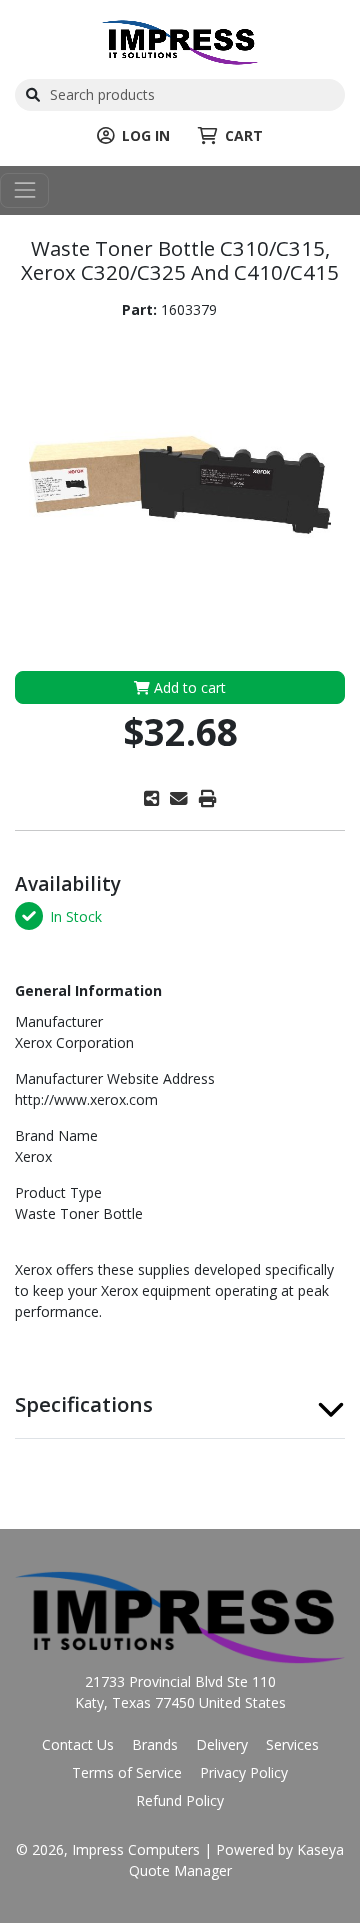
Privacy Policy (244, 1772)
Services (292, 1744)
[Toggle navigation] (24, 190)
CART (244, 135)
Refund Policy (180, 1800)
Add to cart (188, 687)
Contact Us (78, 1744)
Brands (155, 1744)
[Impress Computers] (180, 40)
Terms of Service (127, 1772)
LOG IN (146, 135)
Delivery (222, 1744)
